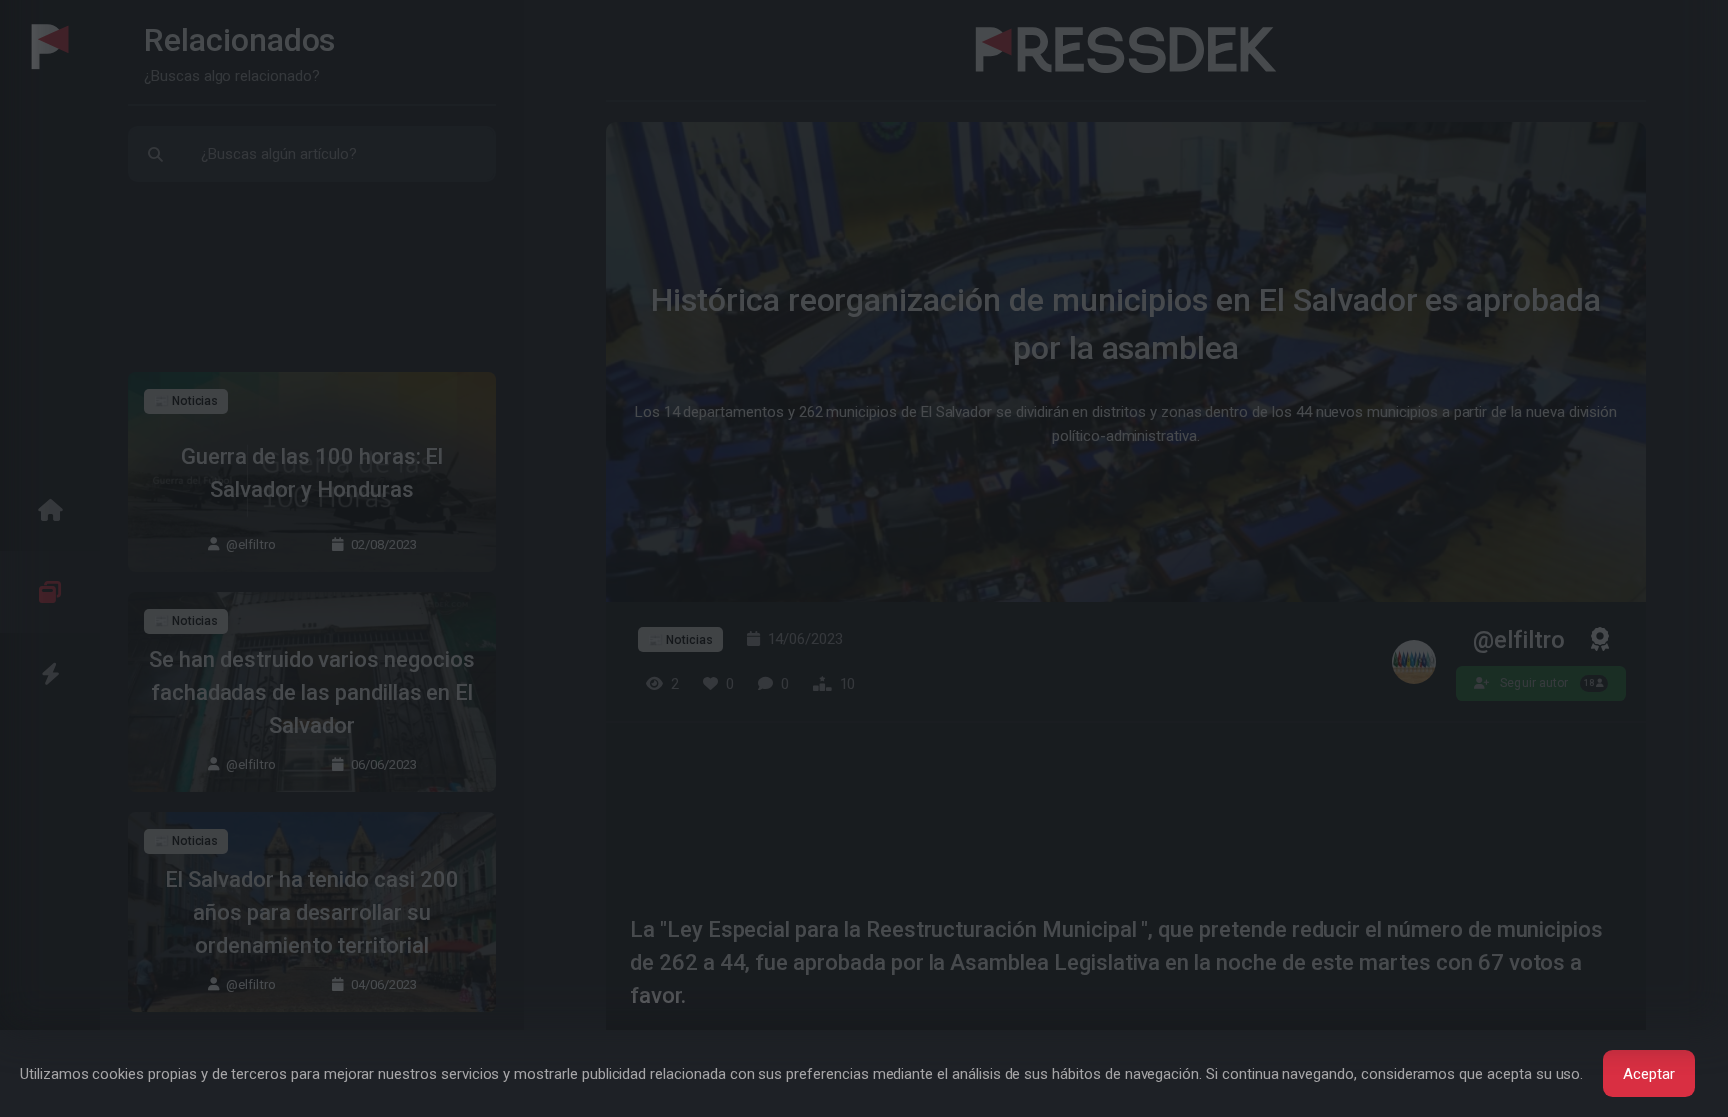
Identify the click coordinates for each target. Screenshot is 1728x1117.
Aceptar (1649, 1074)
